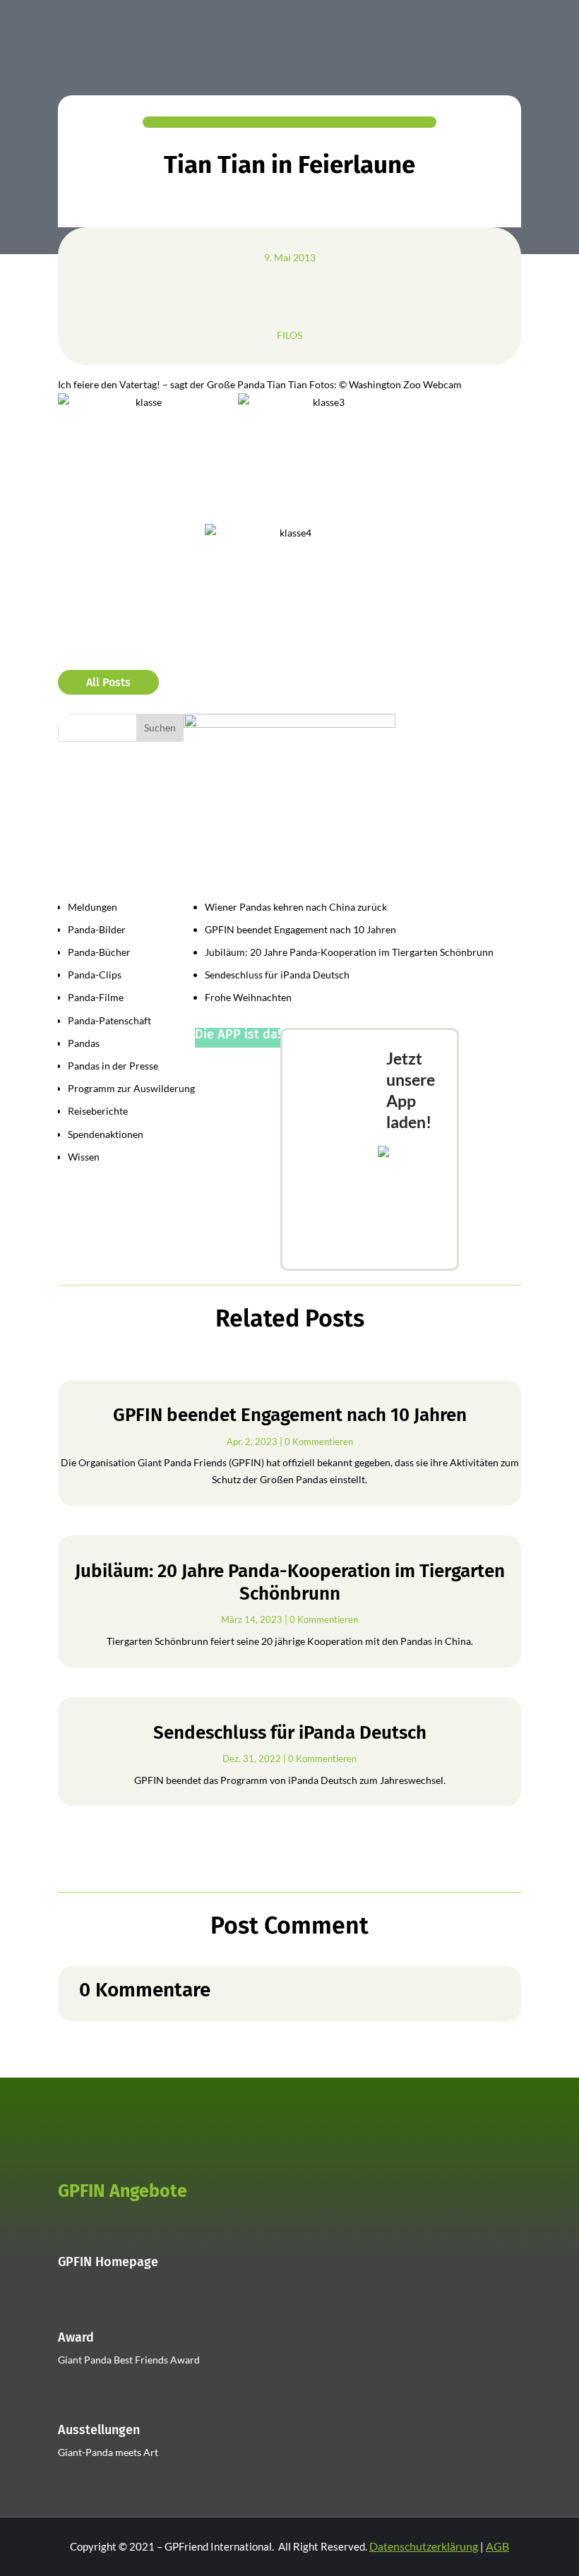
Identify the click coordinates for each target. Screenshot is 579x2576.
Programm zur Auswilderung (131, 1088)
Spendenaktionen (106, 1134)
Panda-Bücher (99, 952)
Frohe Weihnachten (248, 997)
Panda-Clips (95, 975)
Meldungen (92, 907)
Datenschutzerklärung (424, 2546)
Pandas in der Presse (113, 1066)
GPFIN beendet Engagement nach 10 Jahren (300, 929)
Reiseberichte (98, 1111)
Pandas (84, 1043)
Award (76, 2337)
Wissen (84, 1157)
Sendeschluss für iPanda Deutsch (277, 975)
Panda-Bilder (97, 929)
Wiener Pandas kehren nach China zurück (296, 907)
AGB (497, 2546)
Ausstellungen (99, 2430)
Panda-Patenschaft (109, 1020)
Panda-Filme (96, 997)
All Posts (108, 682)
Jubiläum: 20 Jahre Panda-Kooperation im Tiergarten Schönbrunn (349, 952)
